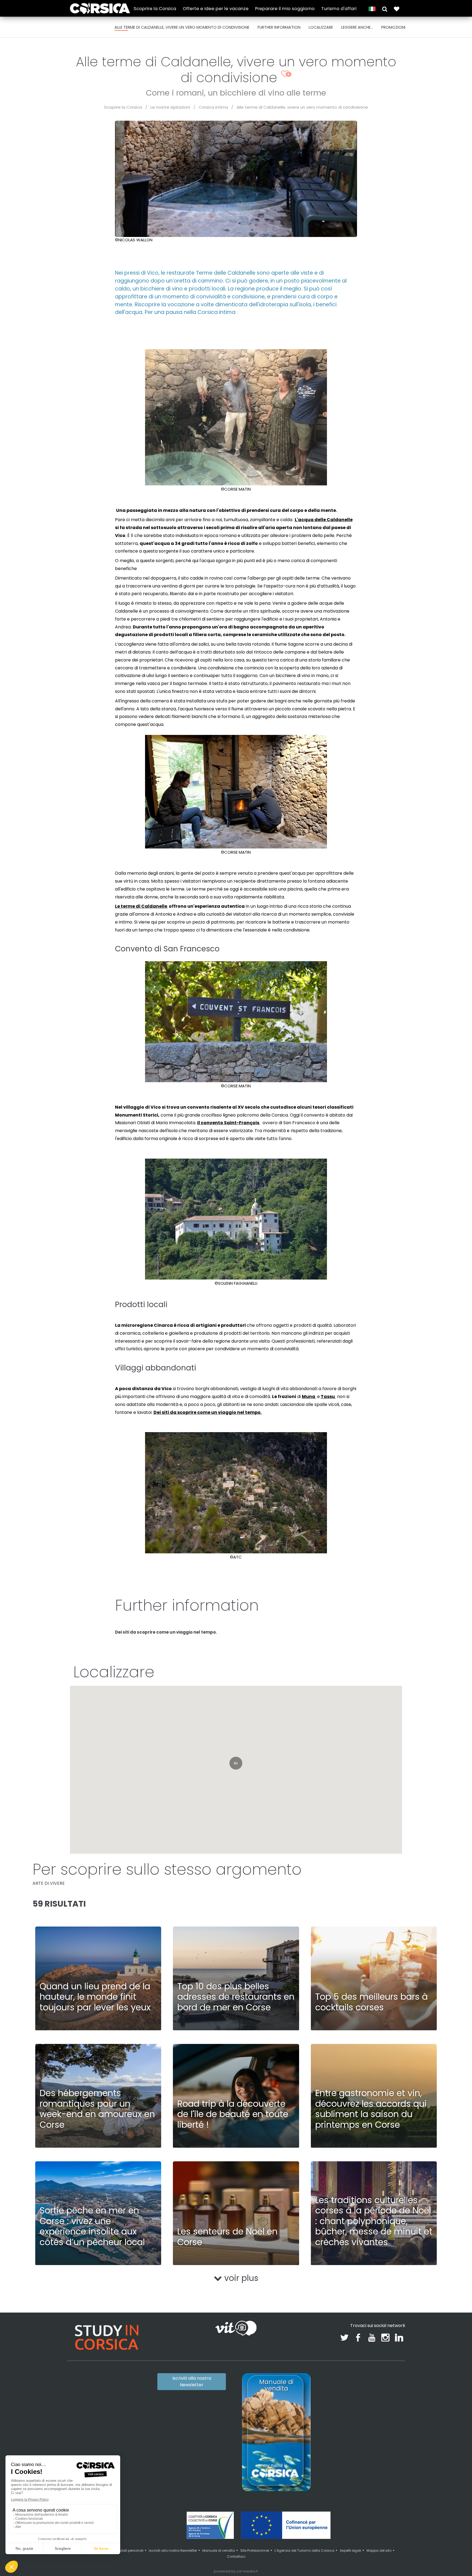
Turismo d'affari (339, 9)
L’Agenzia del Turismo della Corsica (304, 2550)
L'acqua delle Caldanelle (324, 520)
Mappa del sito (379, 2550)
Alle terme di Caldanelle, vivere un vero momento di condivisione (302, 107)
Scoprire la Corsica (155, 9)
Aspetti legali (350, 2550)
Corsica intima (213, 107)
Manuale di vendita (219, 2550)
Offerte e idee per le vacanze (216, 9)
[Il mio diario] (397, 9)
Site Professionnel (255, 2550)
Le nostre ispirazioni (170, 107)
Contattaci (236, 2556)
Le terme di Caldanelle (141, 906)
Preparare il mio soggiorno (285, 9)
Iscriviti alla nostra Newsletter (192, 2381)
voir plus (240, 2278)
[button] (385, 9)
